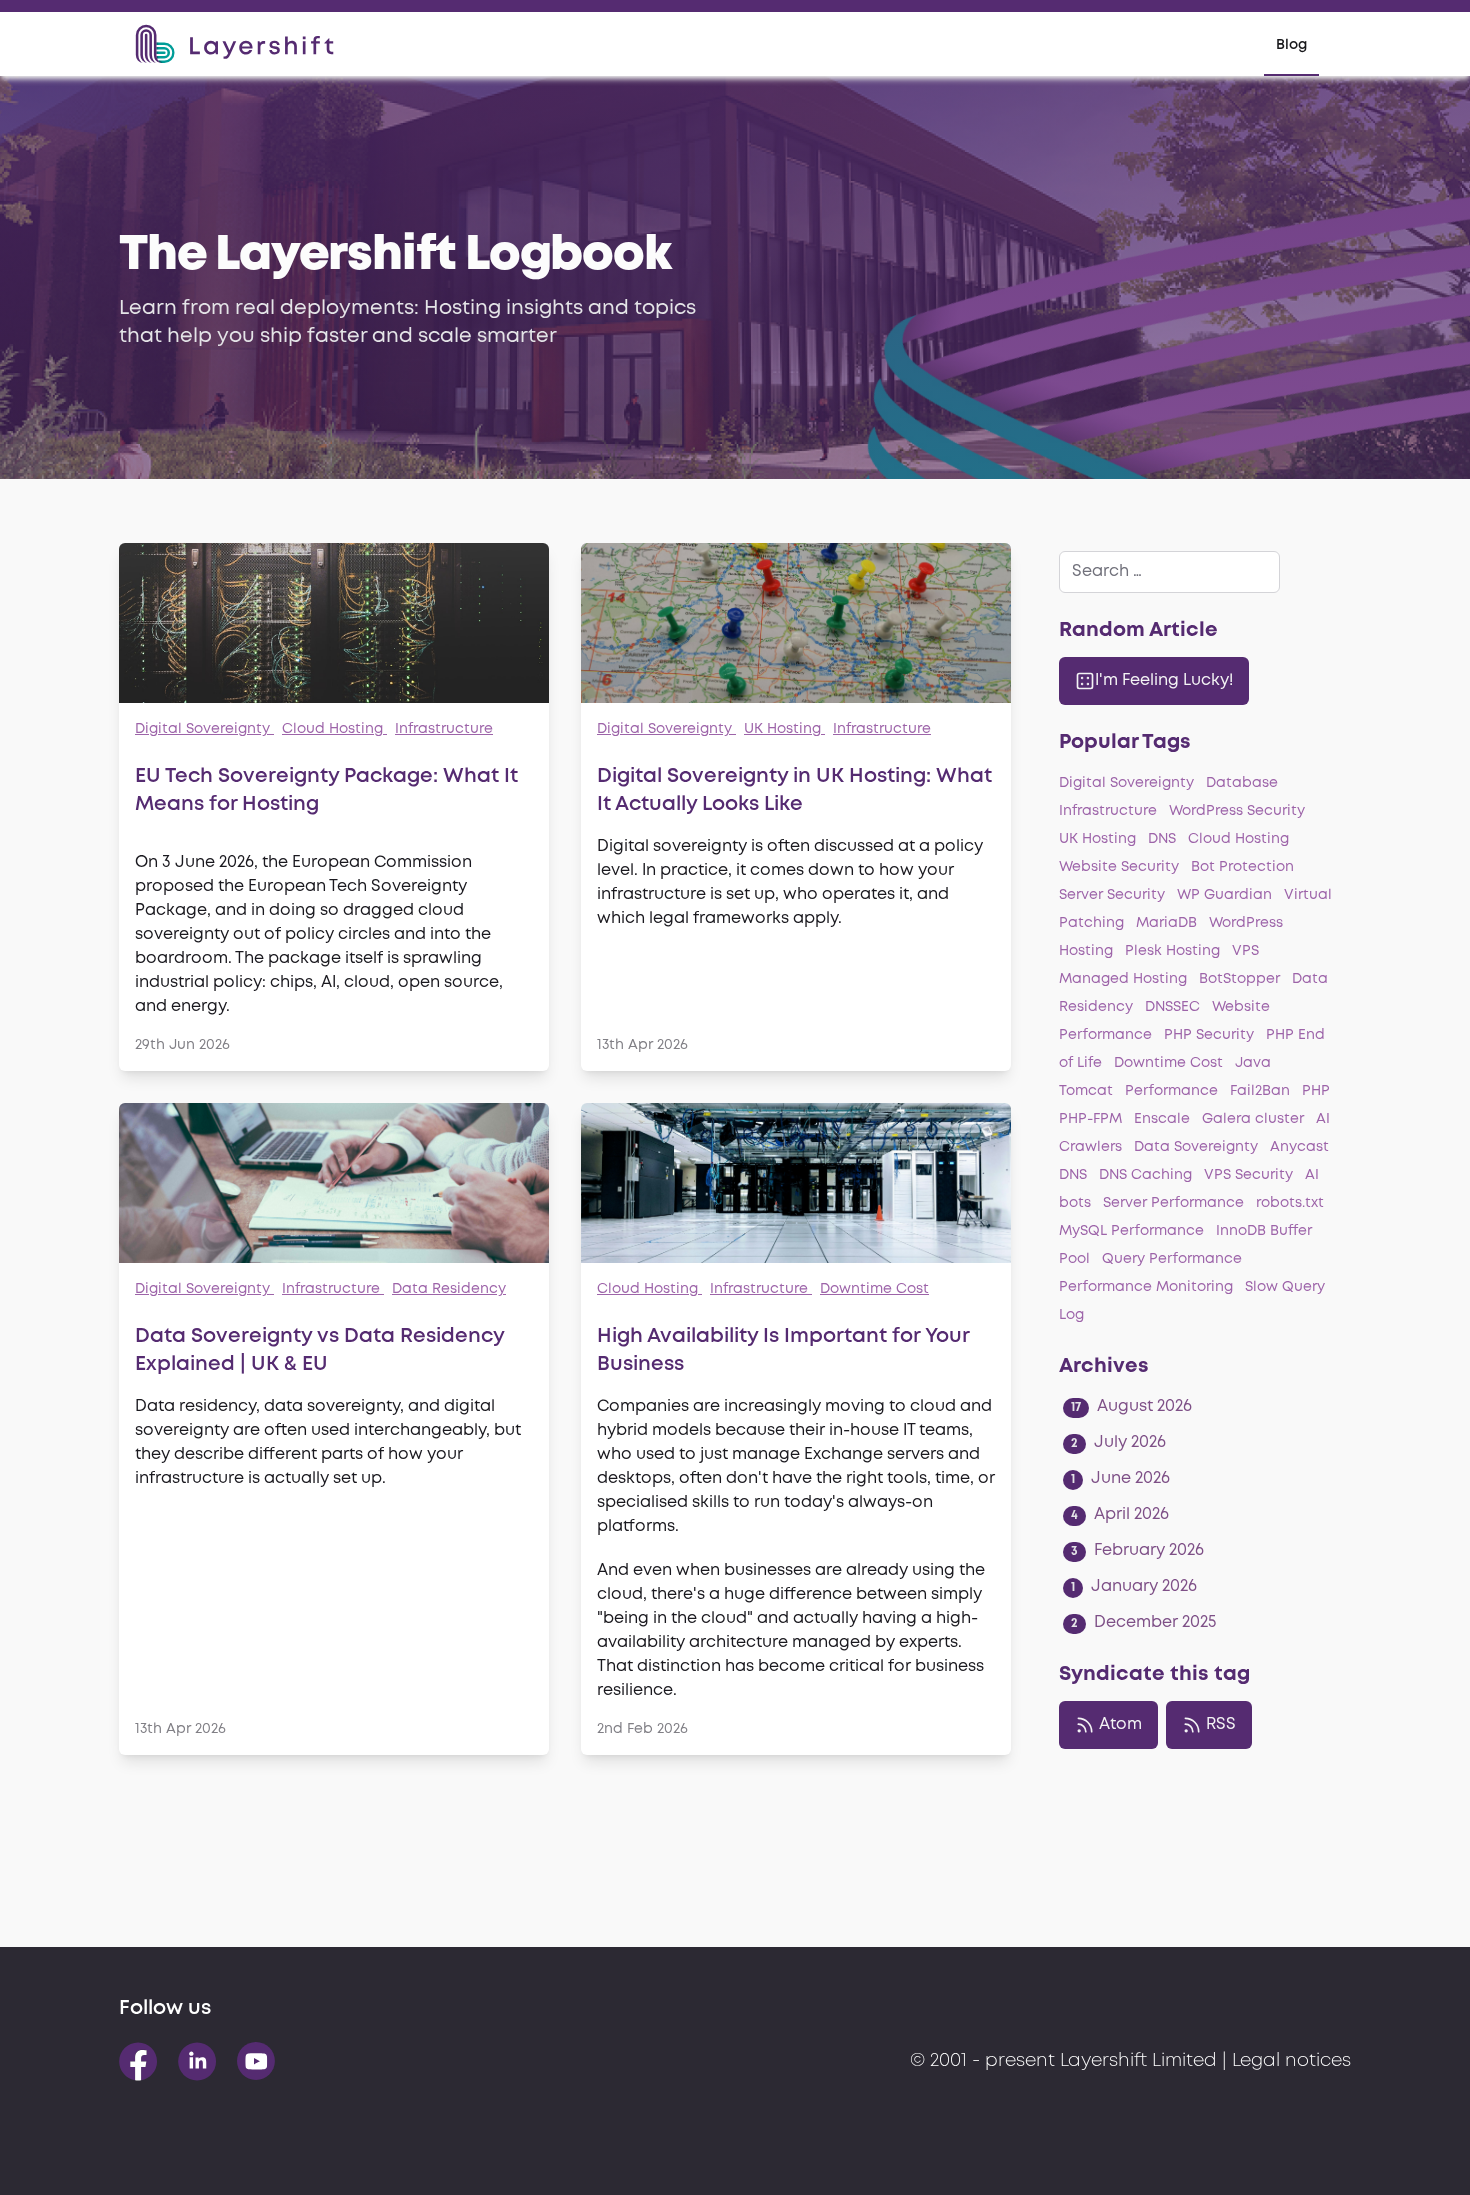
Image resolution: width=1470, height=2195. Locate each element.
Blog (1291, 45)
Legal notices (1291, 2061)
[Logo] (234, 44)
